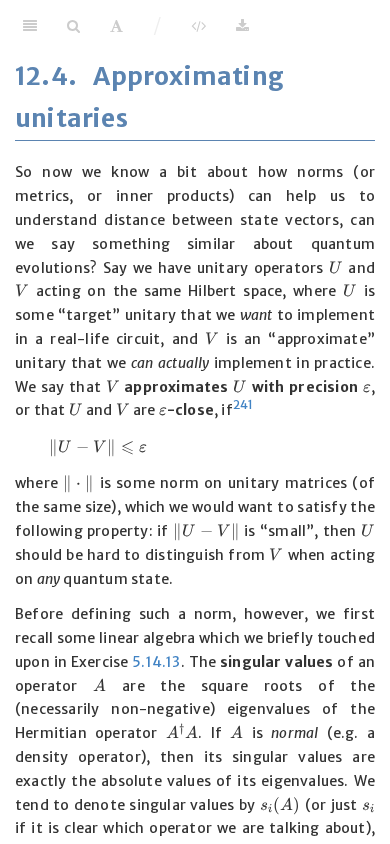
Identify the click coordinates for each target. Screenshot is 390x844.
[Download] (242, 25)
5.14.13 (156, 662)
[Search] (73, 25)
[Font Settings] (116, 25)
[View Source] (198, 25)
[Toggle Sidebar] (30, 25)
